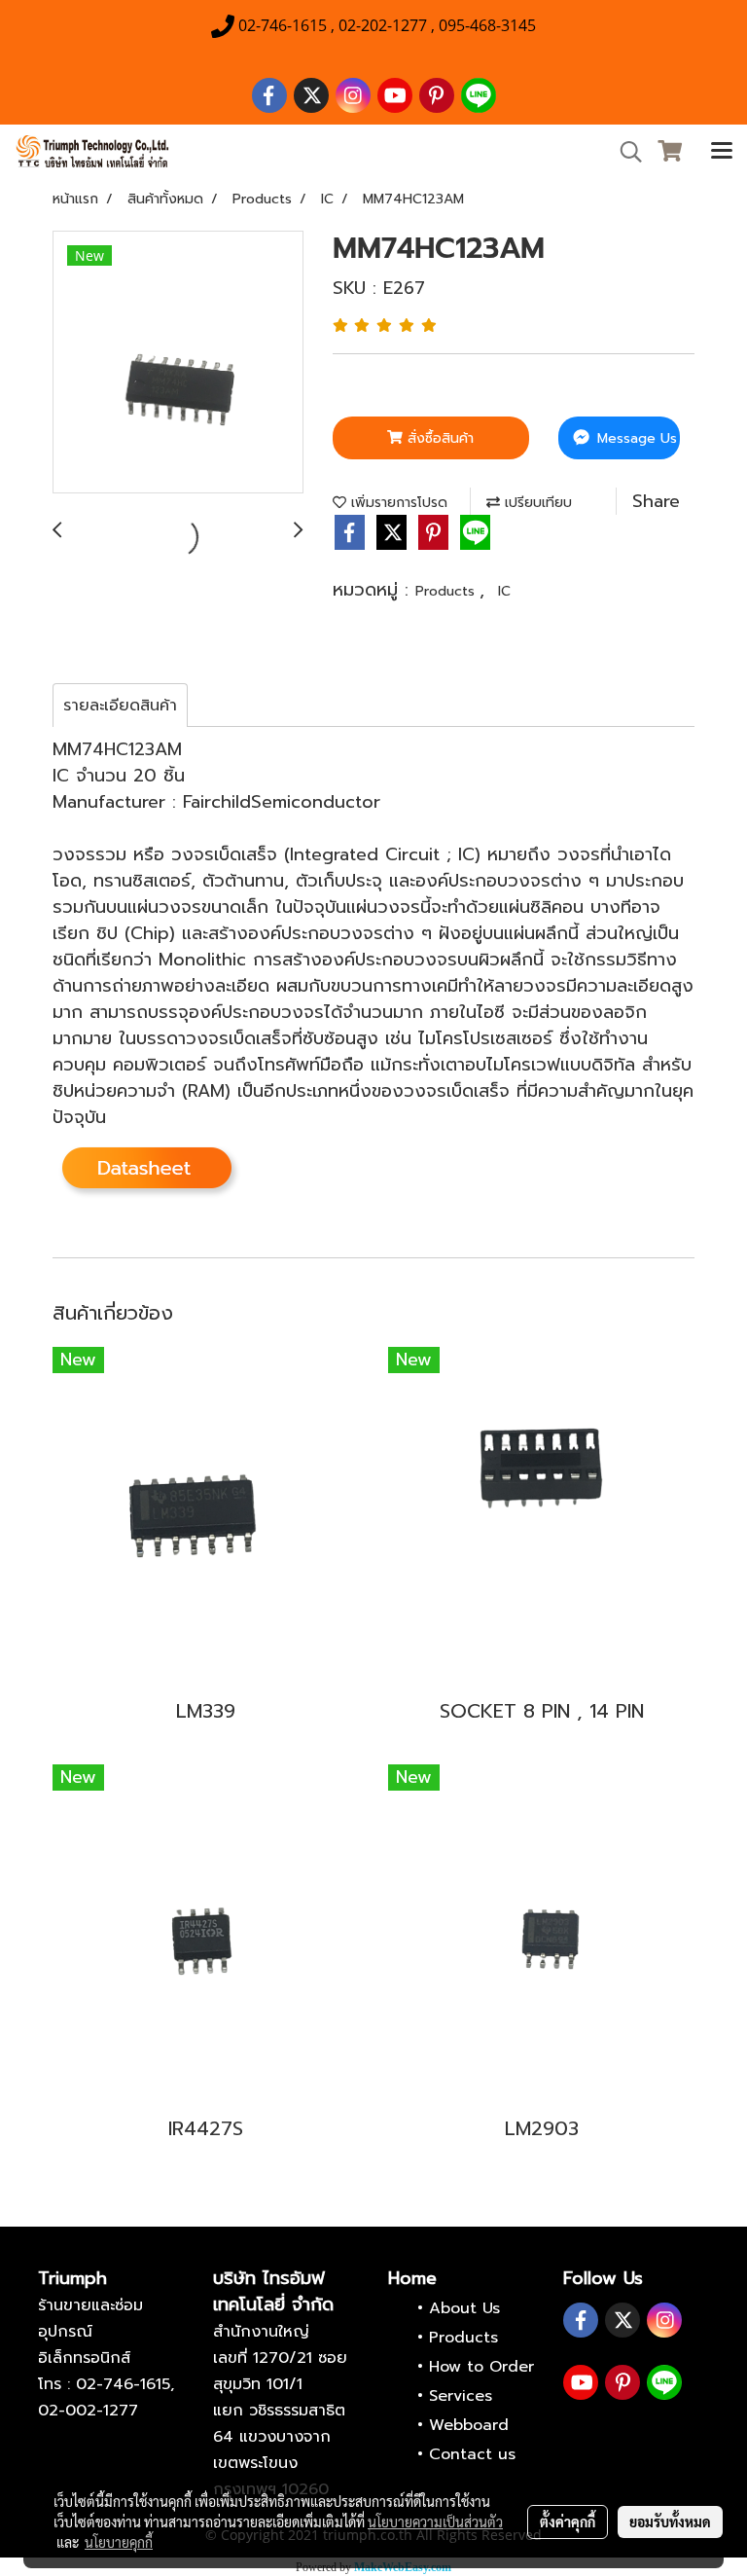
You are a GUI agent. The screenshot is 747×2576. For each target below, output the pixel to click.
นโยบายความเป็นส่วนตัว (435, 2522)
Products (447, 591)
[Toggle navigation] (722, 152)
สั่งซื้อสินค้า (438, 438)
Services (461, 2396)
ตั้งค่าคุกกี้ (568, 2522)
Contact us (472, 2454)
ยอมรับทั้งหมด (670, 2522)
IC (504, 591)
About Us (464, 2308)
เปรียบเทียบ (536, 503)
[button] (624, 152)
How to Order (481, 2367)
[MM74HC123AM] (178, 363)
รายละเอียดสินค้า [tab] (120, 706)
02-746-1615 (123, 2384)
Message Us (635, 438)
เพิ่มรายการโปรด (397, 503)
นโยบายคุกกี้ (119, 2542)
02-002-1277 (88, 2411)
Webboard (469, 2425)
